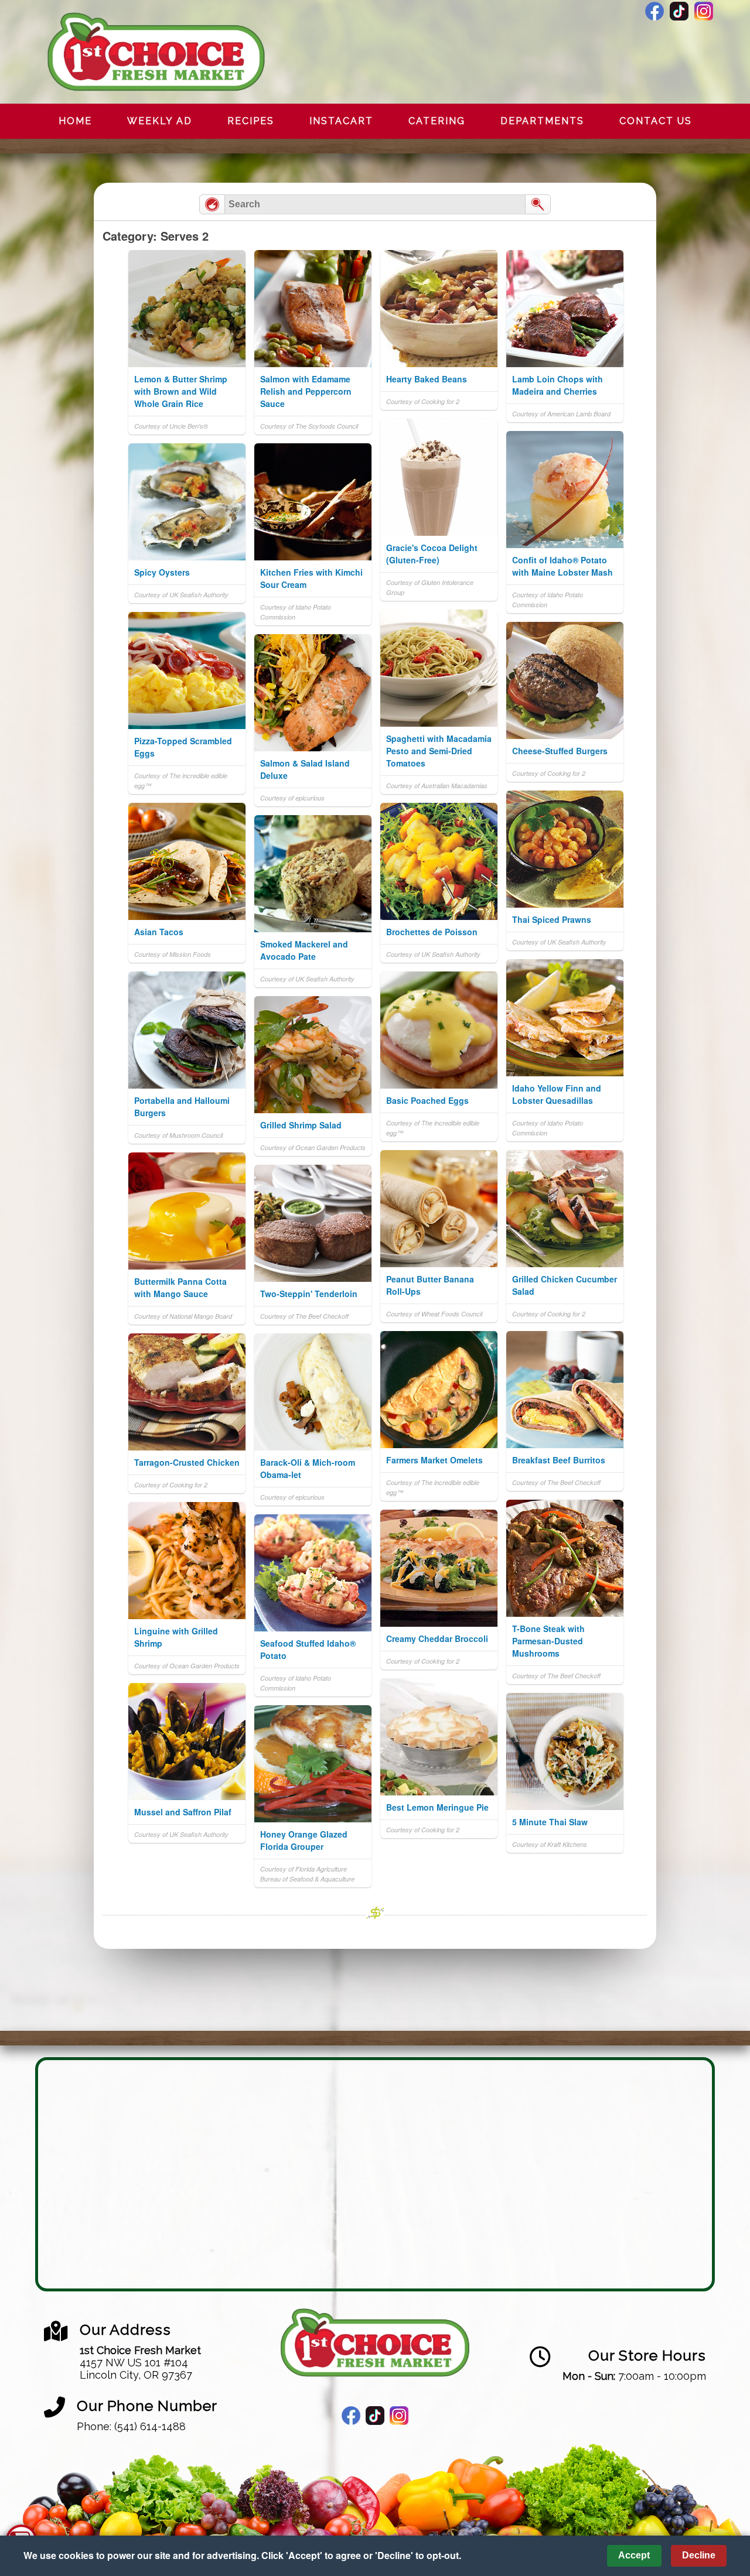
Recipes (251, 121)
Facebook (654, 11)
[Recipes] (212, 204)
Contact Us (656, 121)
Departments (542, 121)
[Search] (538, 204)
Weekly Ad (160, 121)
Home (75, 121)
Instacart (341, 121)
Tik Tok (679, 11)
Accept (634, 2555)
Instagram (704, 11)
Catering (437, 121)
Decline (699, 2555)
